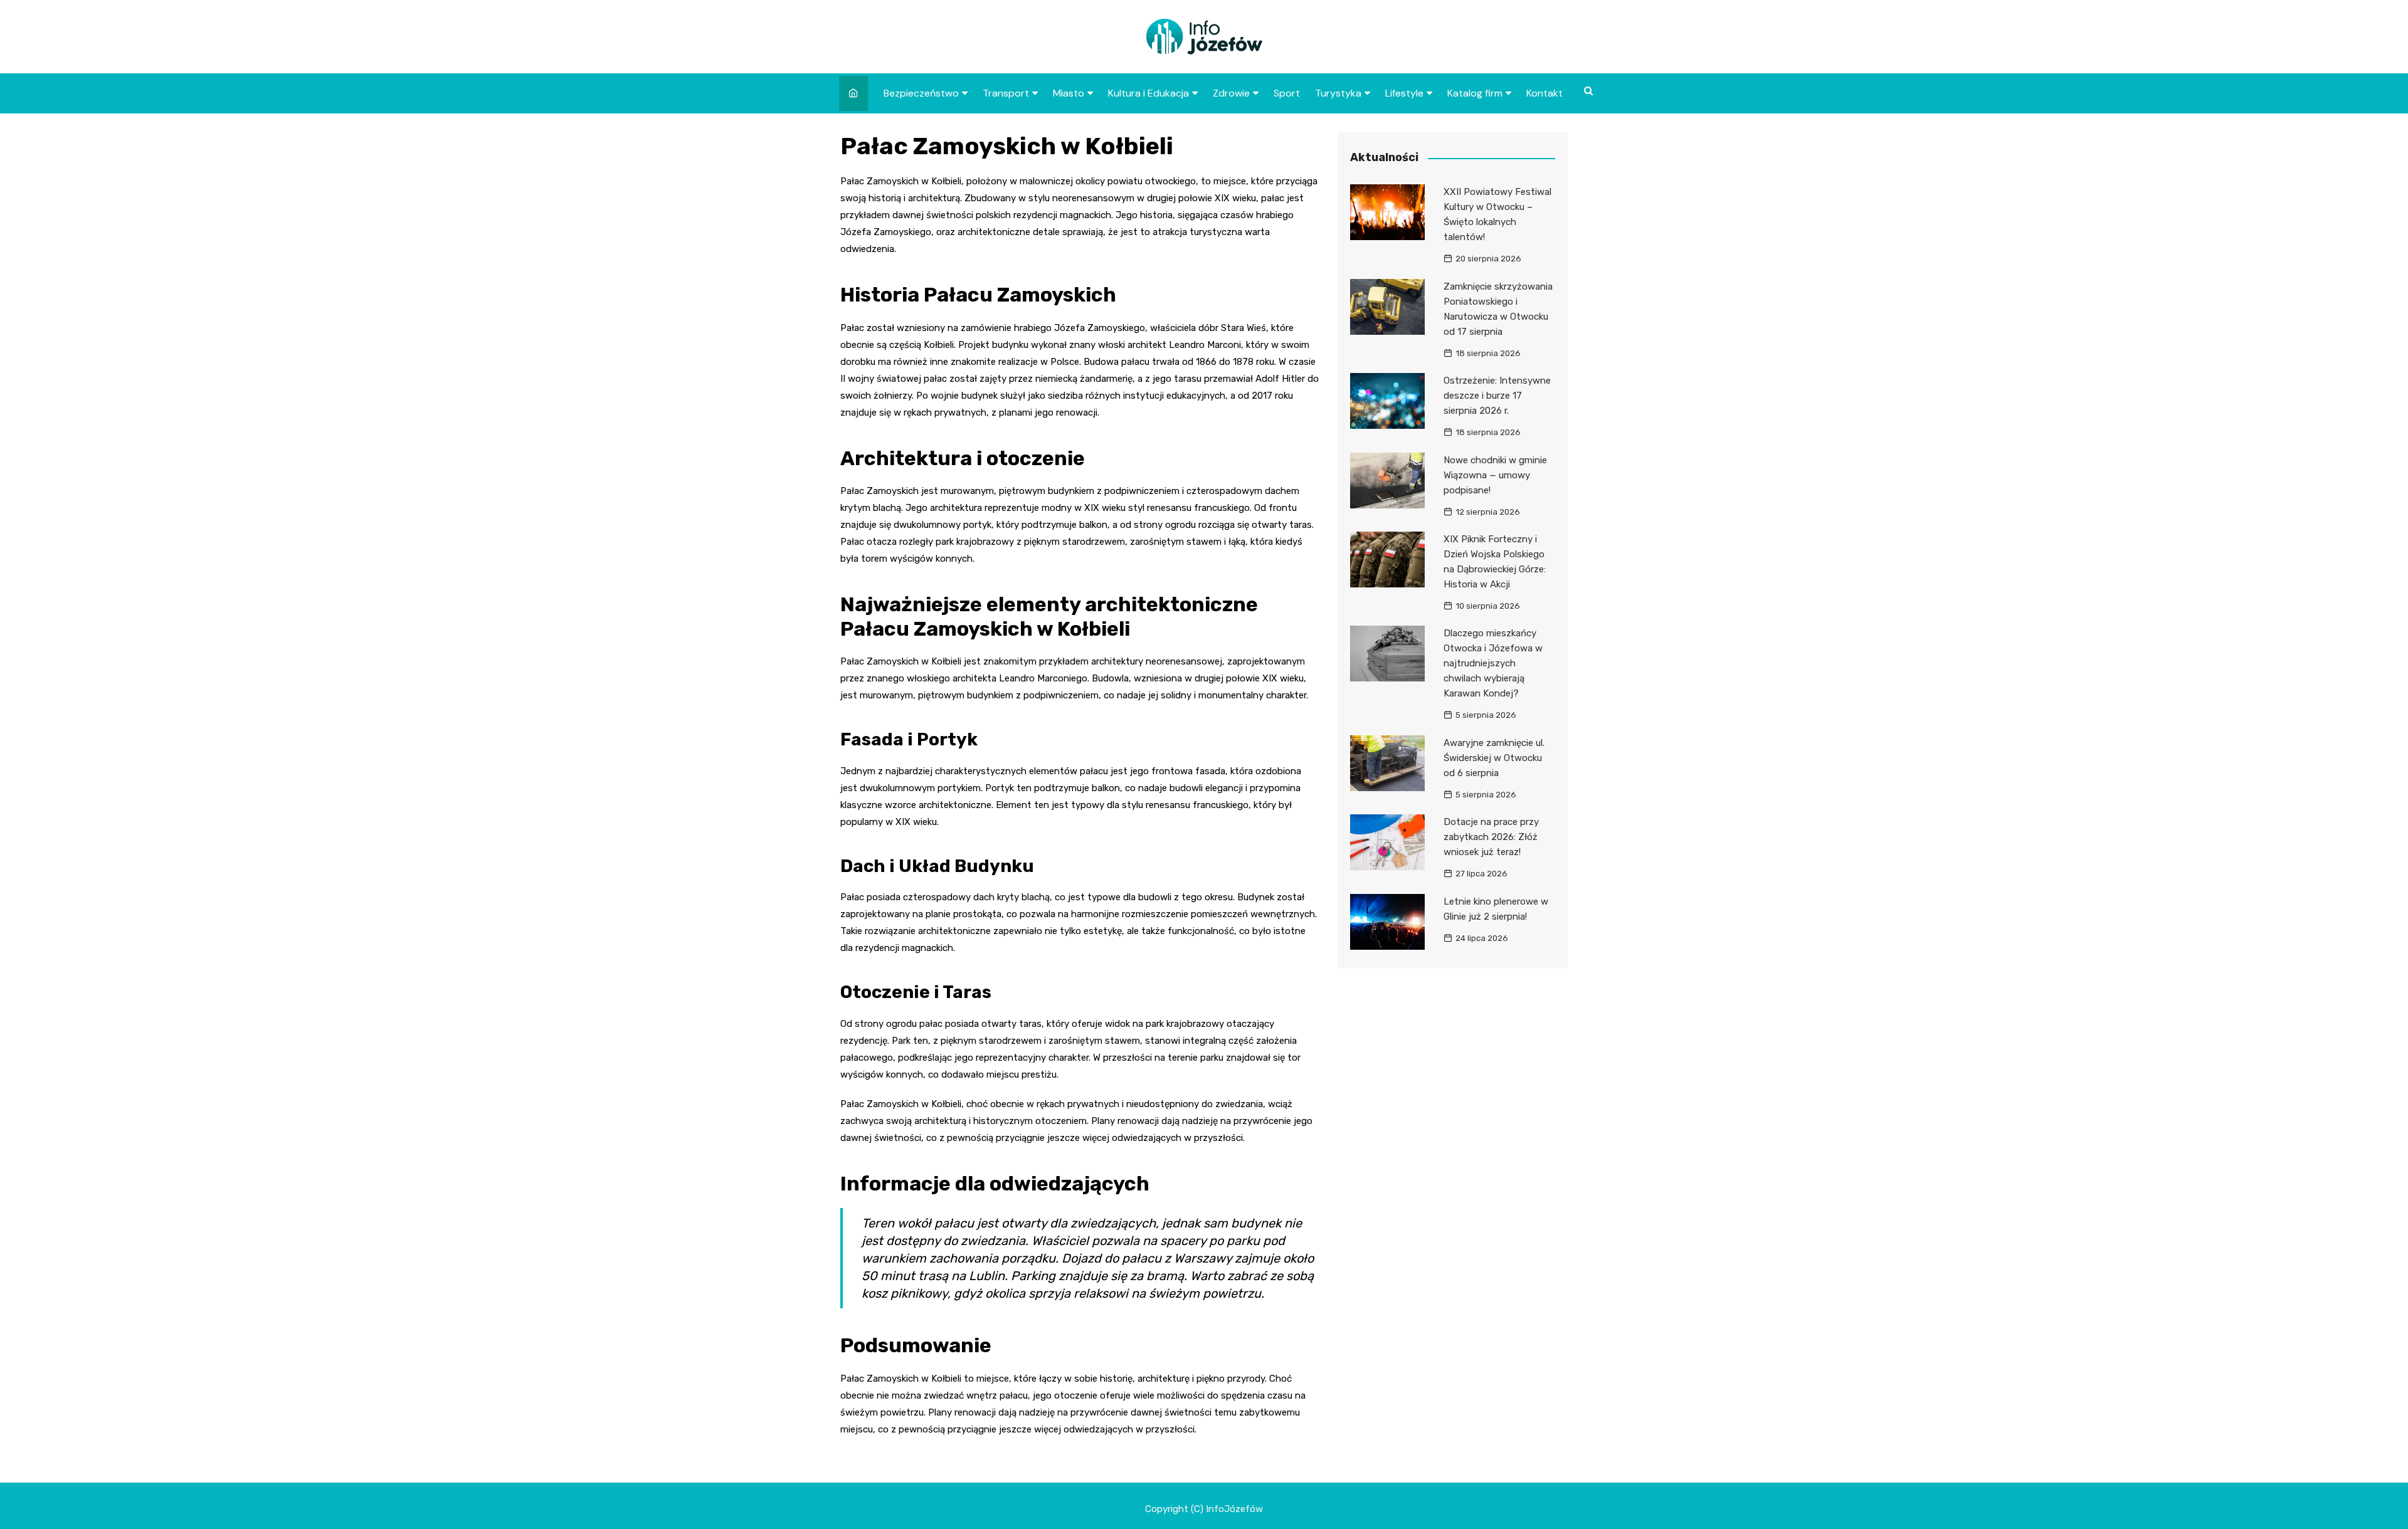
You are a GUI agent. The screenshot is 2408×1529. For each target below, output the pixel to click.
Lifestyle (1404, 93)
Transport (1006, 93)
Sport (1287, 93)
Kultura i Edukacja (1149, 93)
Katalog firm (1475, 93)
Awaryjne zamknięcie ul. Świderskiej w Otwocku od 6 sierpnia (1494, 758)
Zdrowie (1231, 93)
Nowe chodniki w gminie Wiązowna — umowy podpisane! (1495, 475)
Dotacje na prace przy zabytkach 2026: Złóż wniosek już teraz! (1491, 837)
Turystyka (1338, 93)
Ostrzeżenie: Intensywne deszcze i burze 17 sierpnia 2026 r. (1497, 396)
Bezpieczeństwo (921, 93)
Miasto (1069, 93)
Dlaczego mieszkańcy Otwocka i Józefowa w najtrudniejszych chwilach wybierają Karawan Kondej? (1493, 663)
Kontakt (1545, 93)
